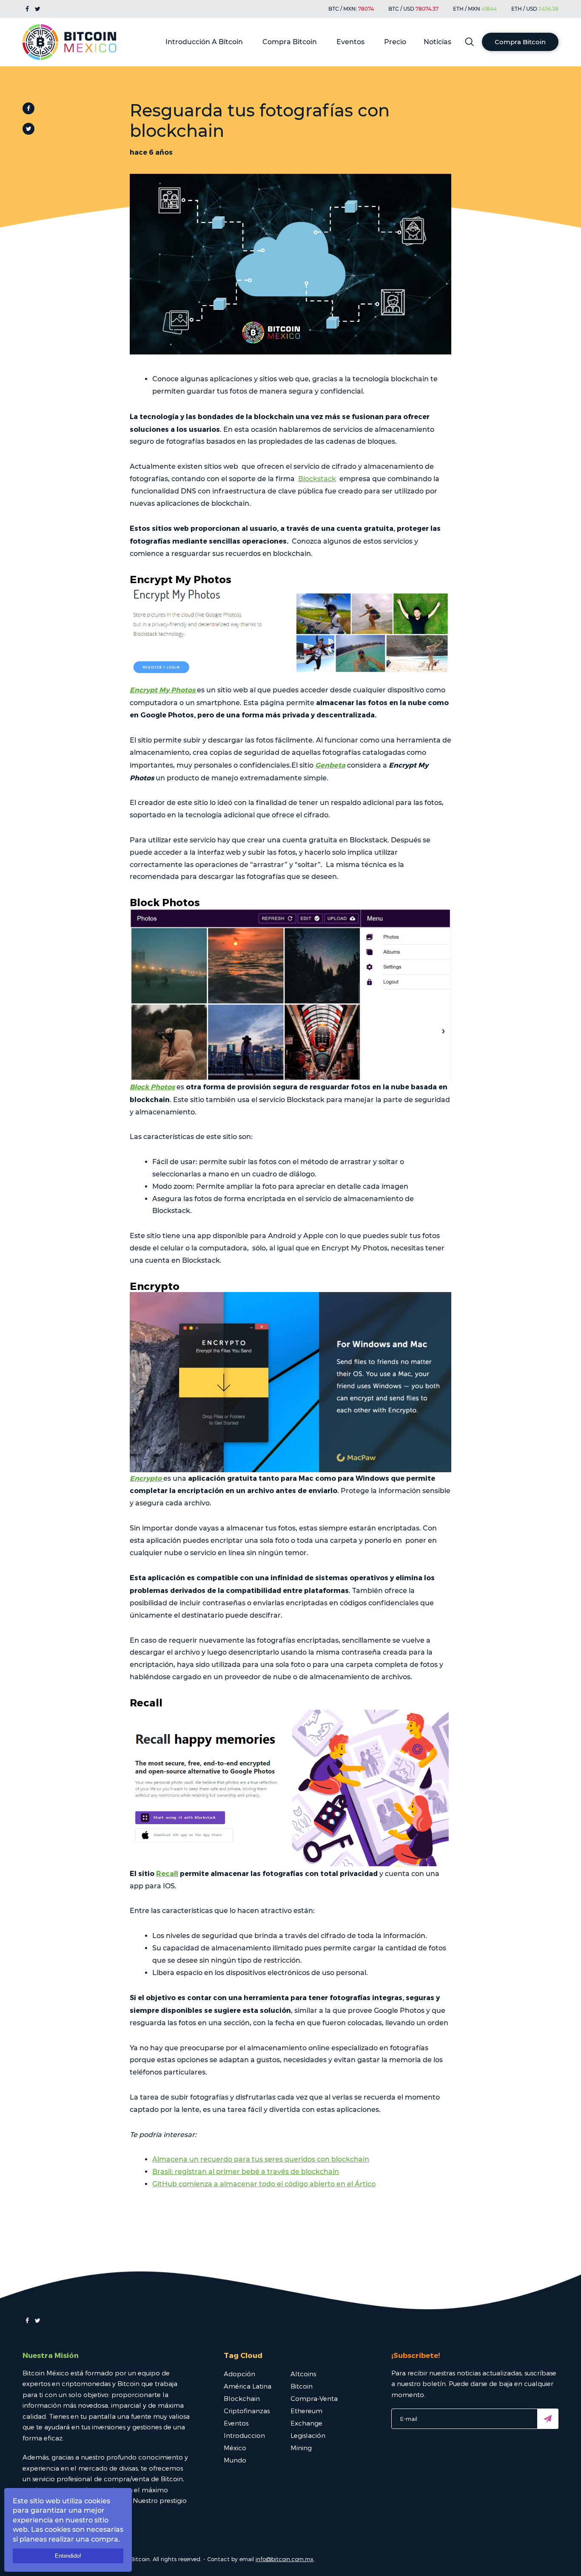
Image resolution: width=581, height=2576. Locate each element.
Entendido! (68, 2556)
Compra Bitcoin (290, 42)
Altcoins (303, 2374)
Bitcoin (302, 2386)
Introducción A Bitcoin (204, 42)
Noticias (437, 42)
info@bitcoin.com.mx (285, 2559)
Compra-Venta (314, 2398)
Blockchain (242, 2398)
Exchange (306, 2423)
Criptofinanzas (247, 2411)
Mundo (235, 2460)
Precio (395, 42)
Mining (301, 2448)
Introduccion (244, 2435)
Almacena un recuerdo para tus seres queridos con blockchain (261, 2159)
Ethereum (306, 2411)
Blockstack (317, 479)
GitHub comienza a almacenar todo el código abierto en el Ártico (264, 2184)
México (235, 2448)
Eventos (350, 42)
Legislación (308, 2435)
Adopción (239, 2374)
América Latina (248, 2386)
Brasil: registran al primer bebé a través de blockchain (246, 2172)
